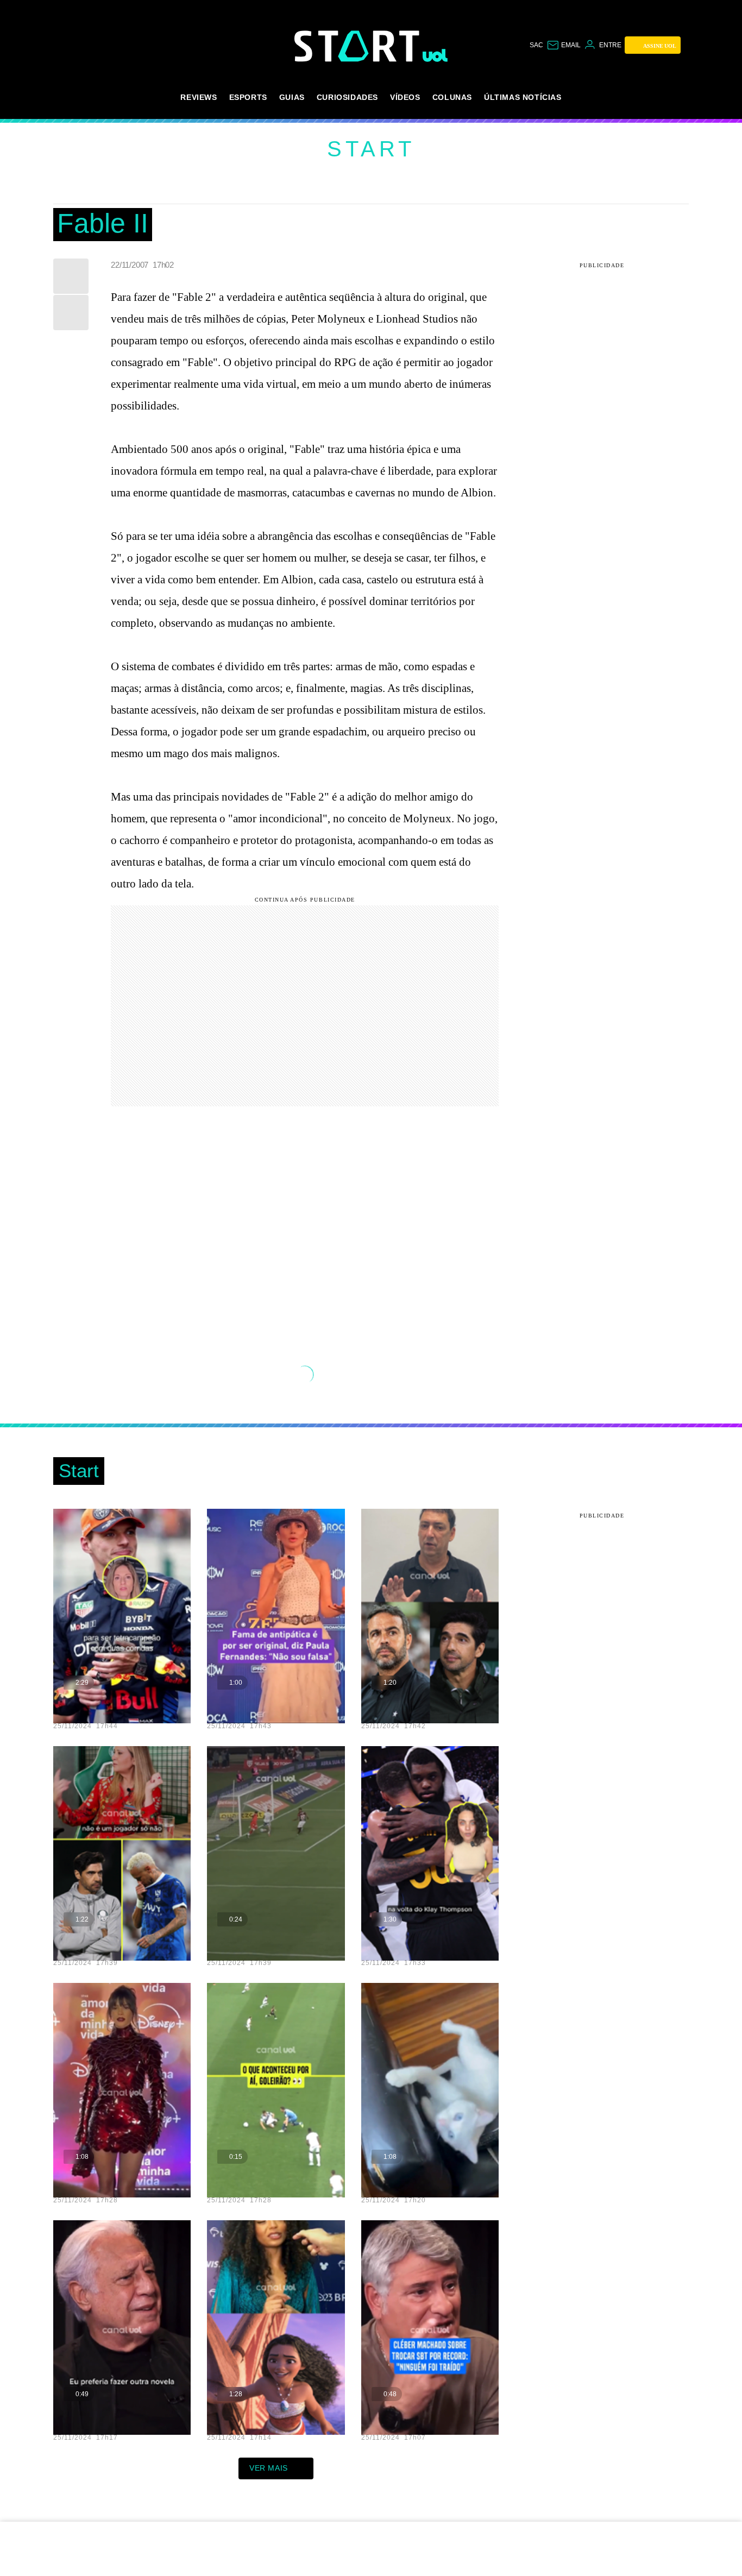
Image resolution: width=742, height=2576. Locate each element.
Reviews (199, 97)
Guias (292, 97)
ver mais (269, 2468)
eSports (248, 97)
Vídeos (405, 97)
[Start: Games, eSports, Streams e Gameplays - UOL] (359, 46)
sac (536, 45)
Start (371, 149)
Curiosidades (347, 97)
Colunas (452, 97)
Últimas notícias (523, 97)
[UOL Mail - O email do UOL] (564, 45)
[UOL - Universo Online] (435, 55)
